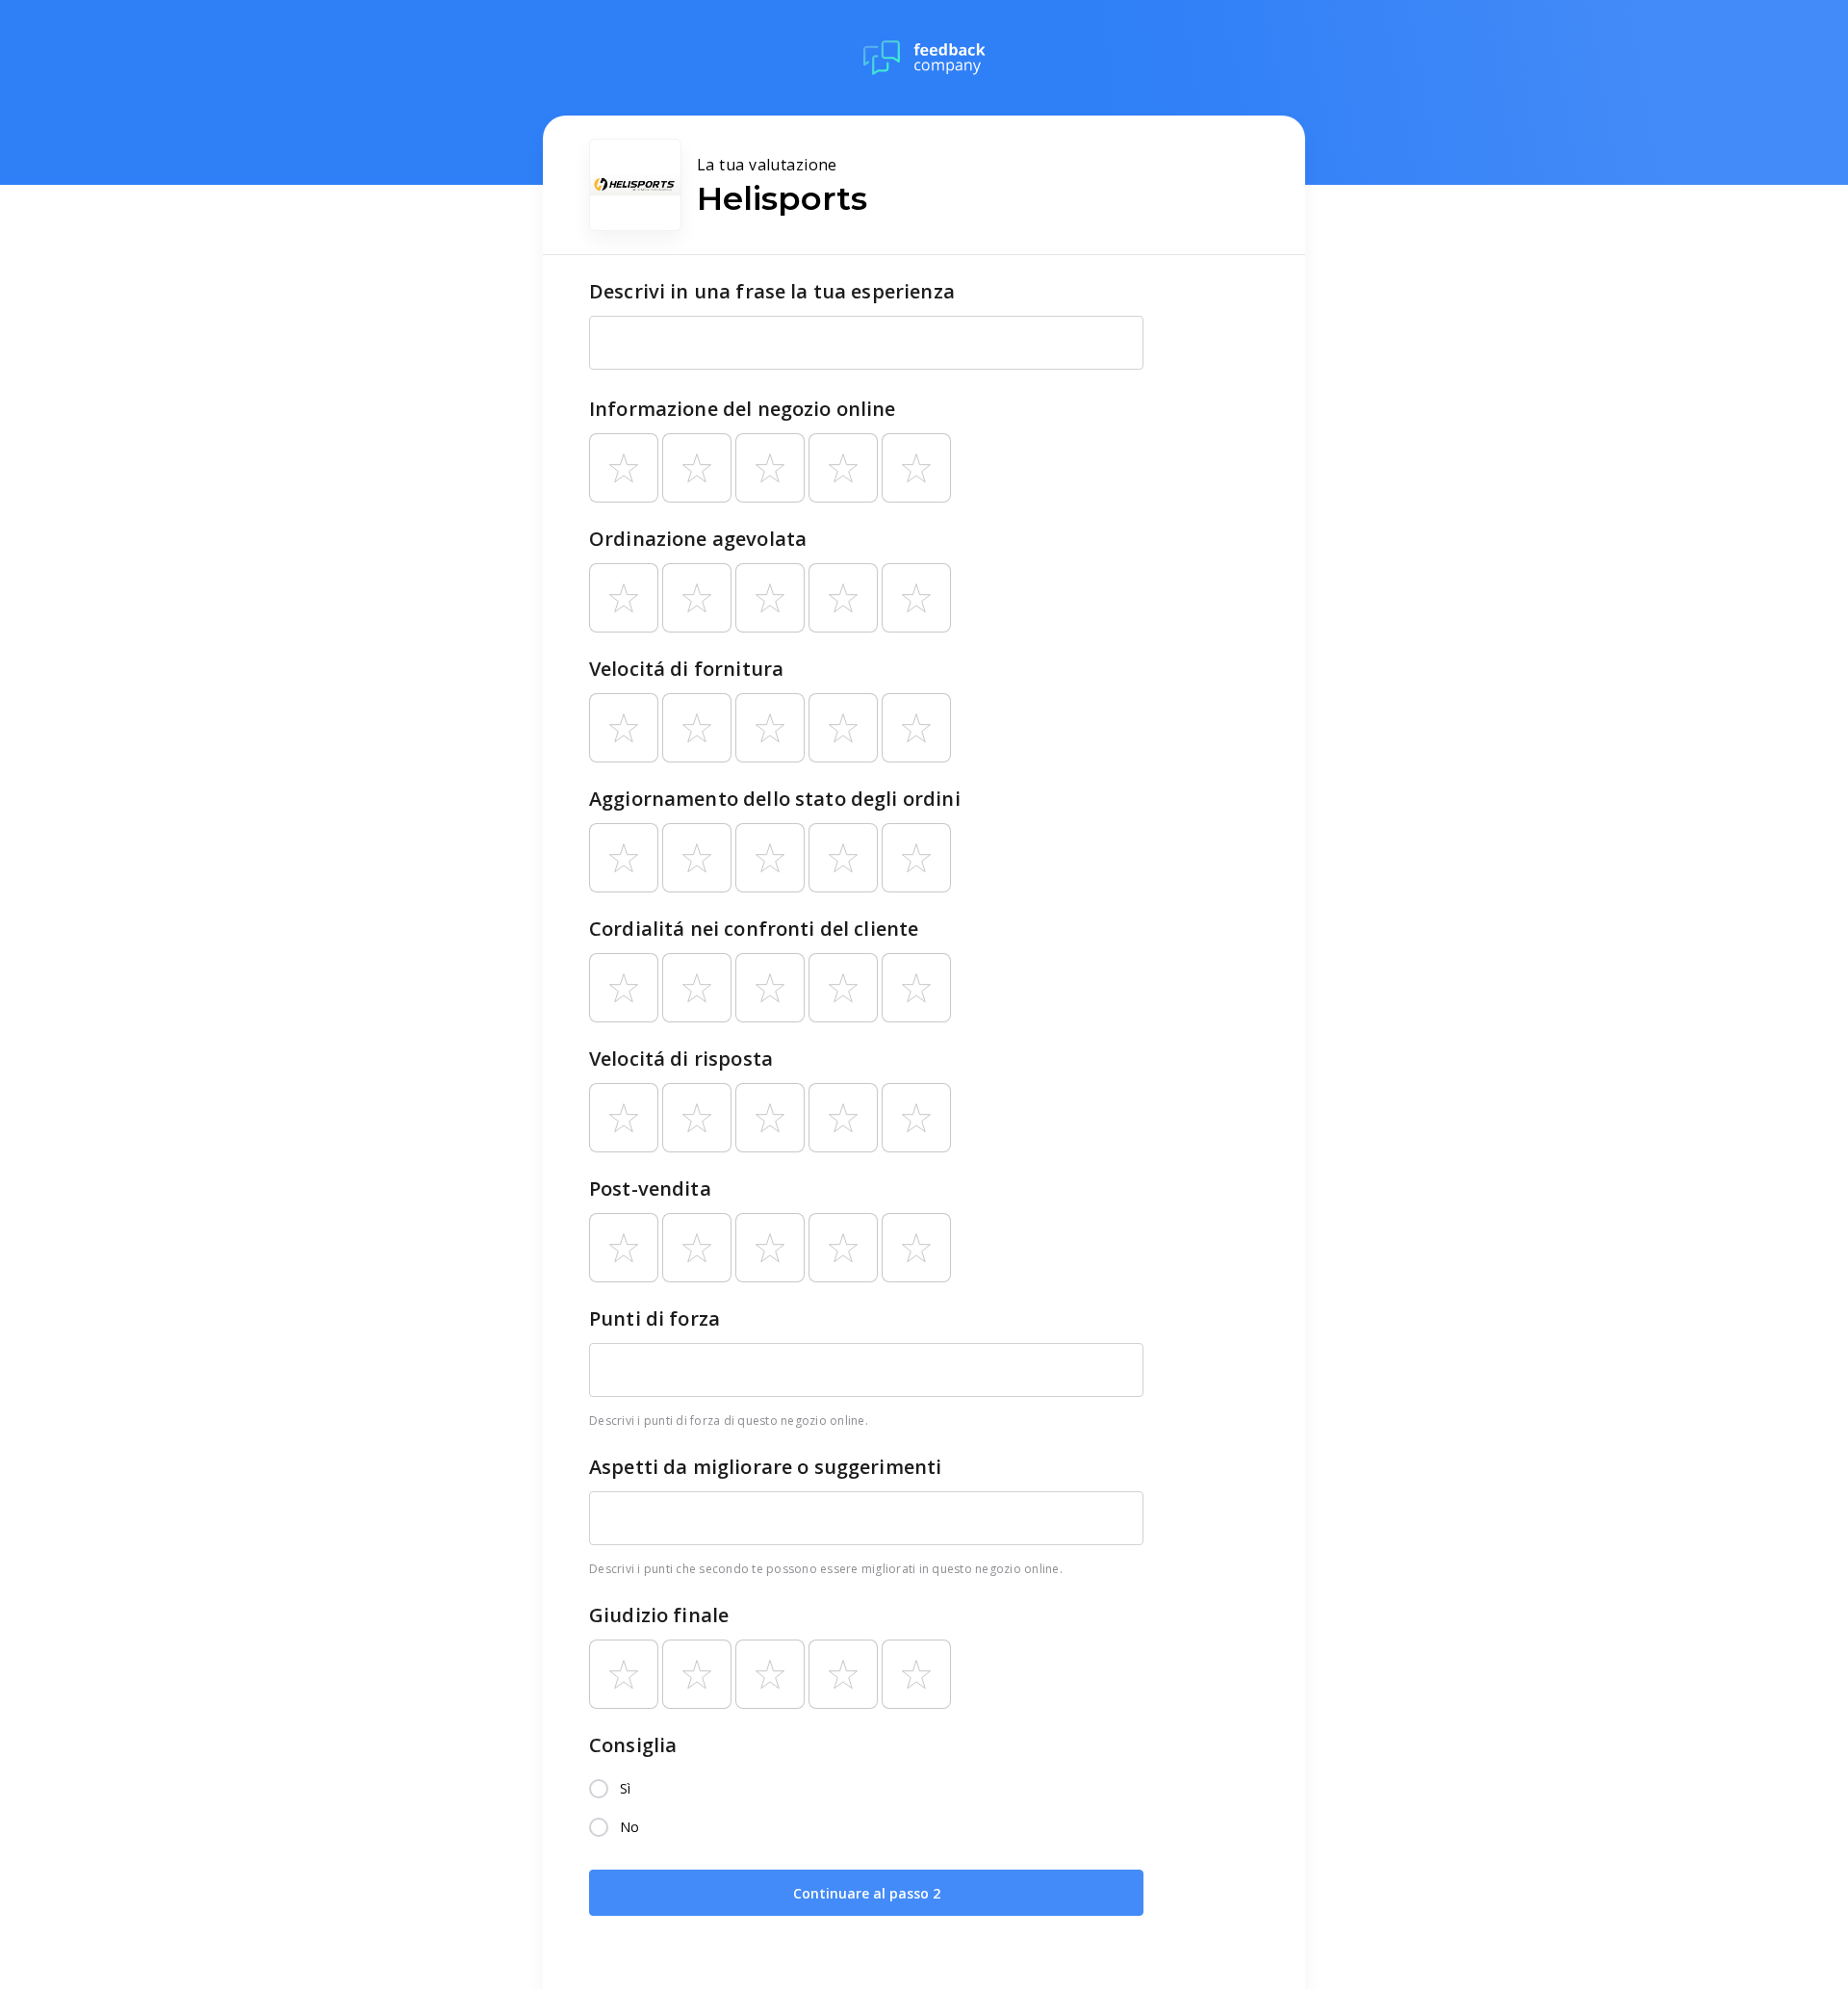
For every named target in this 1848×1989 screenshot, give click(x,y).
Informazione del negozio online (743, 409)
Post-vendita (650, 1188)
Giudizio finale (659, 1615)
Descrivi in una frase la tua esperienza (772, 291)
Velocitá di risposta (681, 1059)
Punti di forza (654, 1318)
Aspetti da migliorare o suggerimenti (765, 1467)
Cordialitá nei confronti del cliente (754, 929)
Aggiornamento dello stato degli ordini (775, 799)
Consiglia (633, 1745)
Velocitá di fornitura (686, 669)
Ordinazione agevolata (698, 539)
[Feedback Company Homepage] (924, 58)
